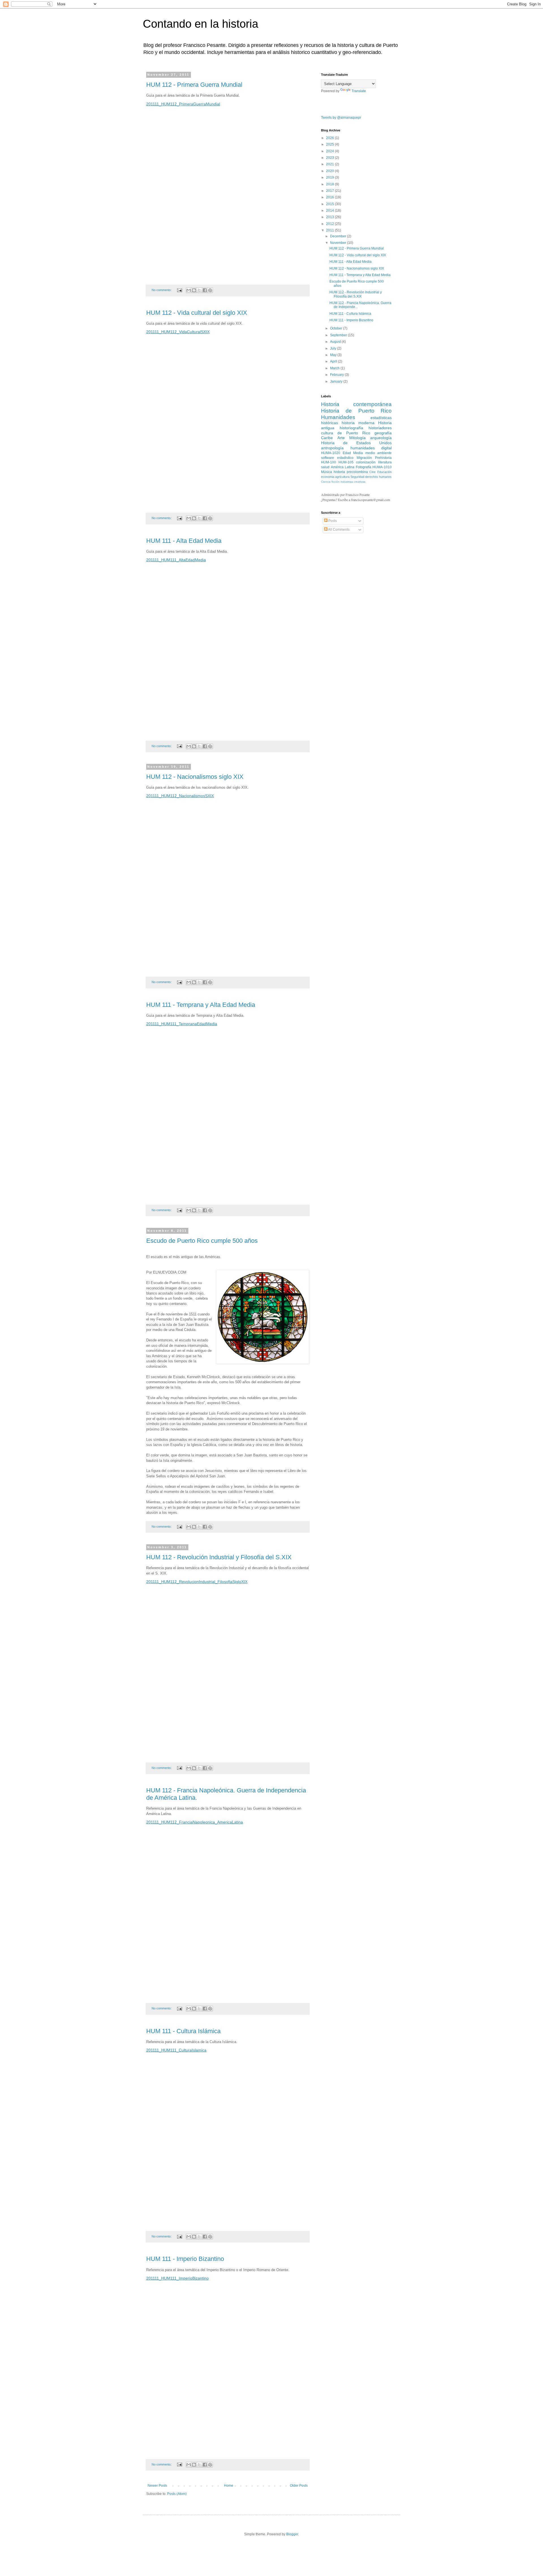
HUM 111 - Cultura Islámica (183, 2031)
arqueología (381, 438)
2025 (330, 144)
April (334, 361)
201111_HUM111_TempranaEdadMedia (182, 1024)
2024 (330, 151)
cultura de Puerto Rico (346, 433)
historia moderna (358, 423)
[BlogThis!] (194, 290)
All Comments (339, 530)
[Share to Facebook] (205, 290)
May (334, 355)
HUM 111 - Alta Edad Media (184, 541)
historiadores (380, 428)
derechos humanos (378, 477)
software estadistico (337, 458)
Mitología (357, 438)
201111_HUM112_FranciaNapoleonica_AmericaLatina (195, 1822)
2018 (330, 184)
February (337, 375)
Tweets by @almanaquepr (341, 118)
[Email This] (189, 290)
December (339, 236)
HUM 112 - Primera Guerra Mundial (194, 85)
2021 (330, 164)
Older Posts (299, 2486)
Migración (364, 458)
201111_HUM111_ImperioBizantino (177, 2278)
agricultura (342, 477)
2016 (330, 197)
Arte (341, 438)
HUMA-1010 (382, 467)
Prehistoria (383, 458)
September (339, 335)
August (336, 342)
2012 (330, 224)
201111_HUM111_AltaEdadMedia (176, 560)
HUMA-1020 (331, 453)
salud (325, 467)
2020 (330, 171)
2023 (330, 158)
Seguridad (357, 477)
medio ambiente (379, 453)
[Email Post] (179, 290)
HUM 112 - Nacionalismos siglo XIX (195, 777)
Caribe (327, 438)
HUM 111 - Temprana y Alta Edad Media (201, 1005)
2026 (330, 138)
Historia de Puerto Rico (356, 411)
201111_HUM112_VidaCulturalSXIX (178, 332)
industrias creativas (353, 482)
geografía (383, 433)
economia (328, 477)
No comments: (162, 290)
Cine (372, 472)
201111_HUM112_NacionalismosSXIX (180, 796)
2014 (330, 211)
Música (327, 472)
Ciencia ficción (330, 482)
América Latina (343, 467)
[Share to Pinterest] (210, 290)
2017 (330, 191)
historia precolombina (351, 472)
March (335, 368)
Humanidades (338, 417)
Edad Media (353, 453)
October (337, 328)
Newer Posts (157, 2486)
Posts (332, 521)
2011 (330, 230)
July (334, 348)
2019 (330, 177)
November (339, 243)
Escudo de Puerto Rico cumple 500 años (202, 1241)
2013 (330, 217)
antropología (332, 448)
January (337, 381)
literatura (385, 462)
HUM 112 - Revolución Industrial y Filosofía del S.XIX (219, 1557)
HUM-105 (346, 462)
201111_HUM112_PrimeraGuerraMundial (183, 104)
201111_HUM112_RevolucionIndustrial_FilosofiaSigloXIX (197, 1582)
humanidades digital (371, 448)
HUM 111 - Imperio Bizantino (185, 2259)
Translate (359, 91)
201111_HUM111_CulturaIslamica (176, 2050)
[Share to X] (199, 290)
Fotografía (364, 467)
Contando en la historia (201, 24)
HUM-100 (328, 462)
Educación (384, 472)
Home (229, 2486)
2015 (330, 204)
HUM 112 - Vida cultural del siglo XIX (197, 313)
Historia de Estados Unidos (356, 443)
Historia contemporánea (356, 404)
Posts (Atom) (177, 2494)
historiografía (351, 428)
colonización (366, 462)
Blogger (292, 2534)
